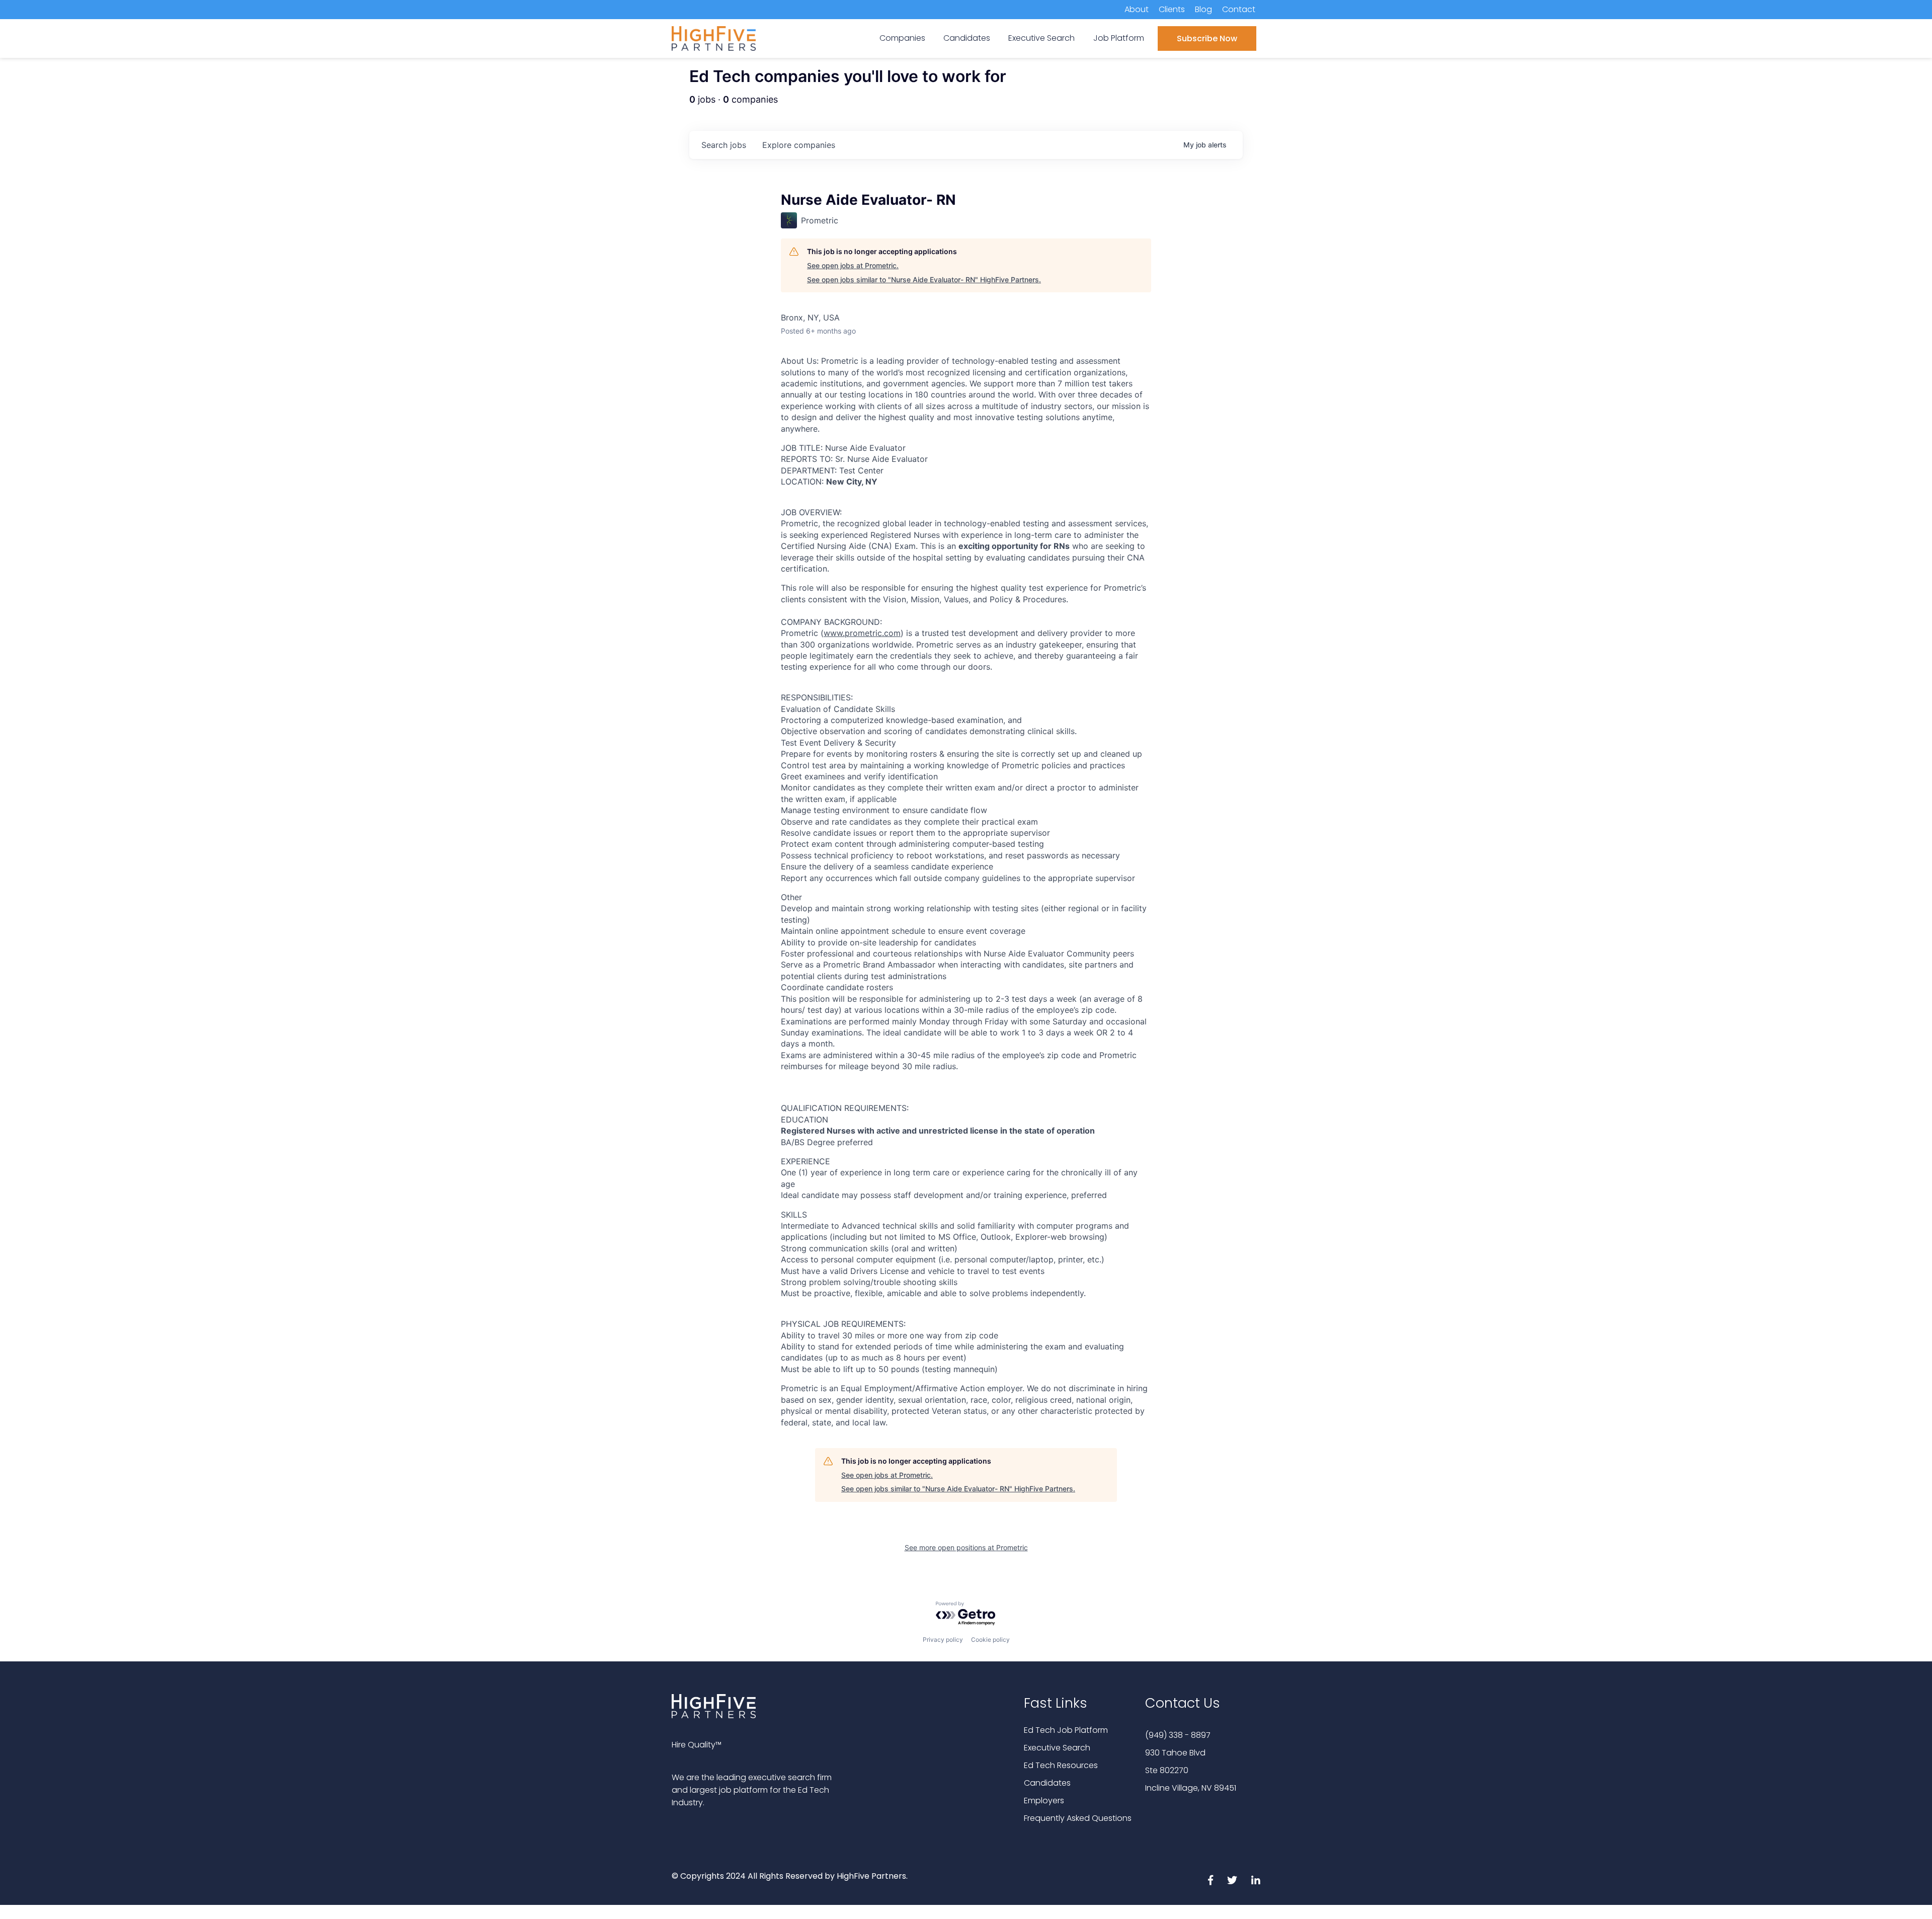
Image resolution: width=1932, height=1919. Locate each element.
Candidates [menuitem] (967, 38)
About (1137, 9)
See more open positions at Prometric (966, 1547)
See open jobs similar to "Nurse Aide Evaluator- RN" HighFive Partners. (924, 279)
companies (799, 145)
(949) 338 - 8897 (1178, 1735)
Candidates (1047, 1783)
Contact (1239, 9)
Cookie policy (990, 1640)
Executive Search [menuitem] (1041, 38)
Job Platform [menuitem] (1119, 38)
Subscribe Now (1207, 38)
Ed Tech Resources (1061, 1765)
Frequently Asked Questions (1078, 1818)
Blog (1203, 9)
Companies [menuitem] (902, 38)
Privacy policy (943, 1640)
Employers (1044, 1801)
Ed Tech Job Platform (1066, 1730)
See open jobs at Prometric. (853, 265)
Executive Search (1057, 1748)
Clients (1172, 9)
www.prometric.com (862, 633)
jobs (724, 145)
